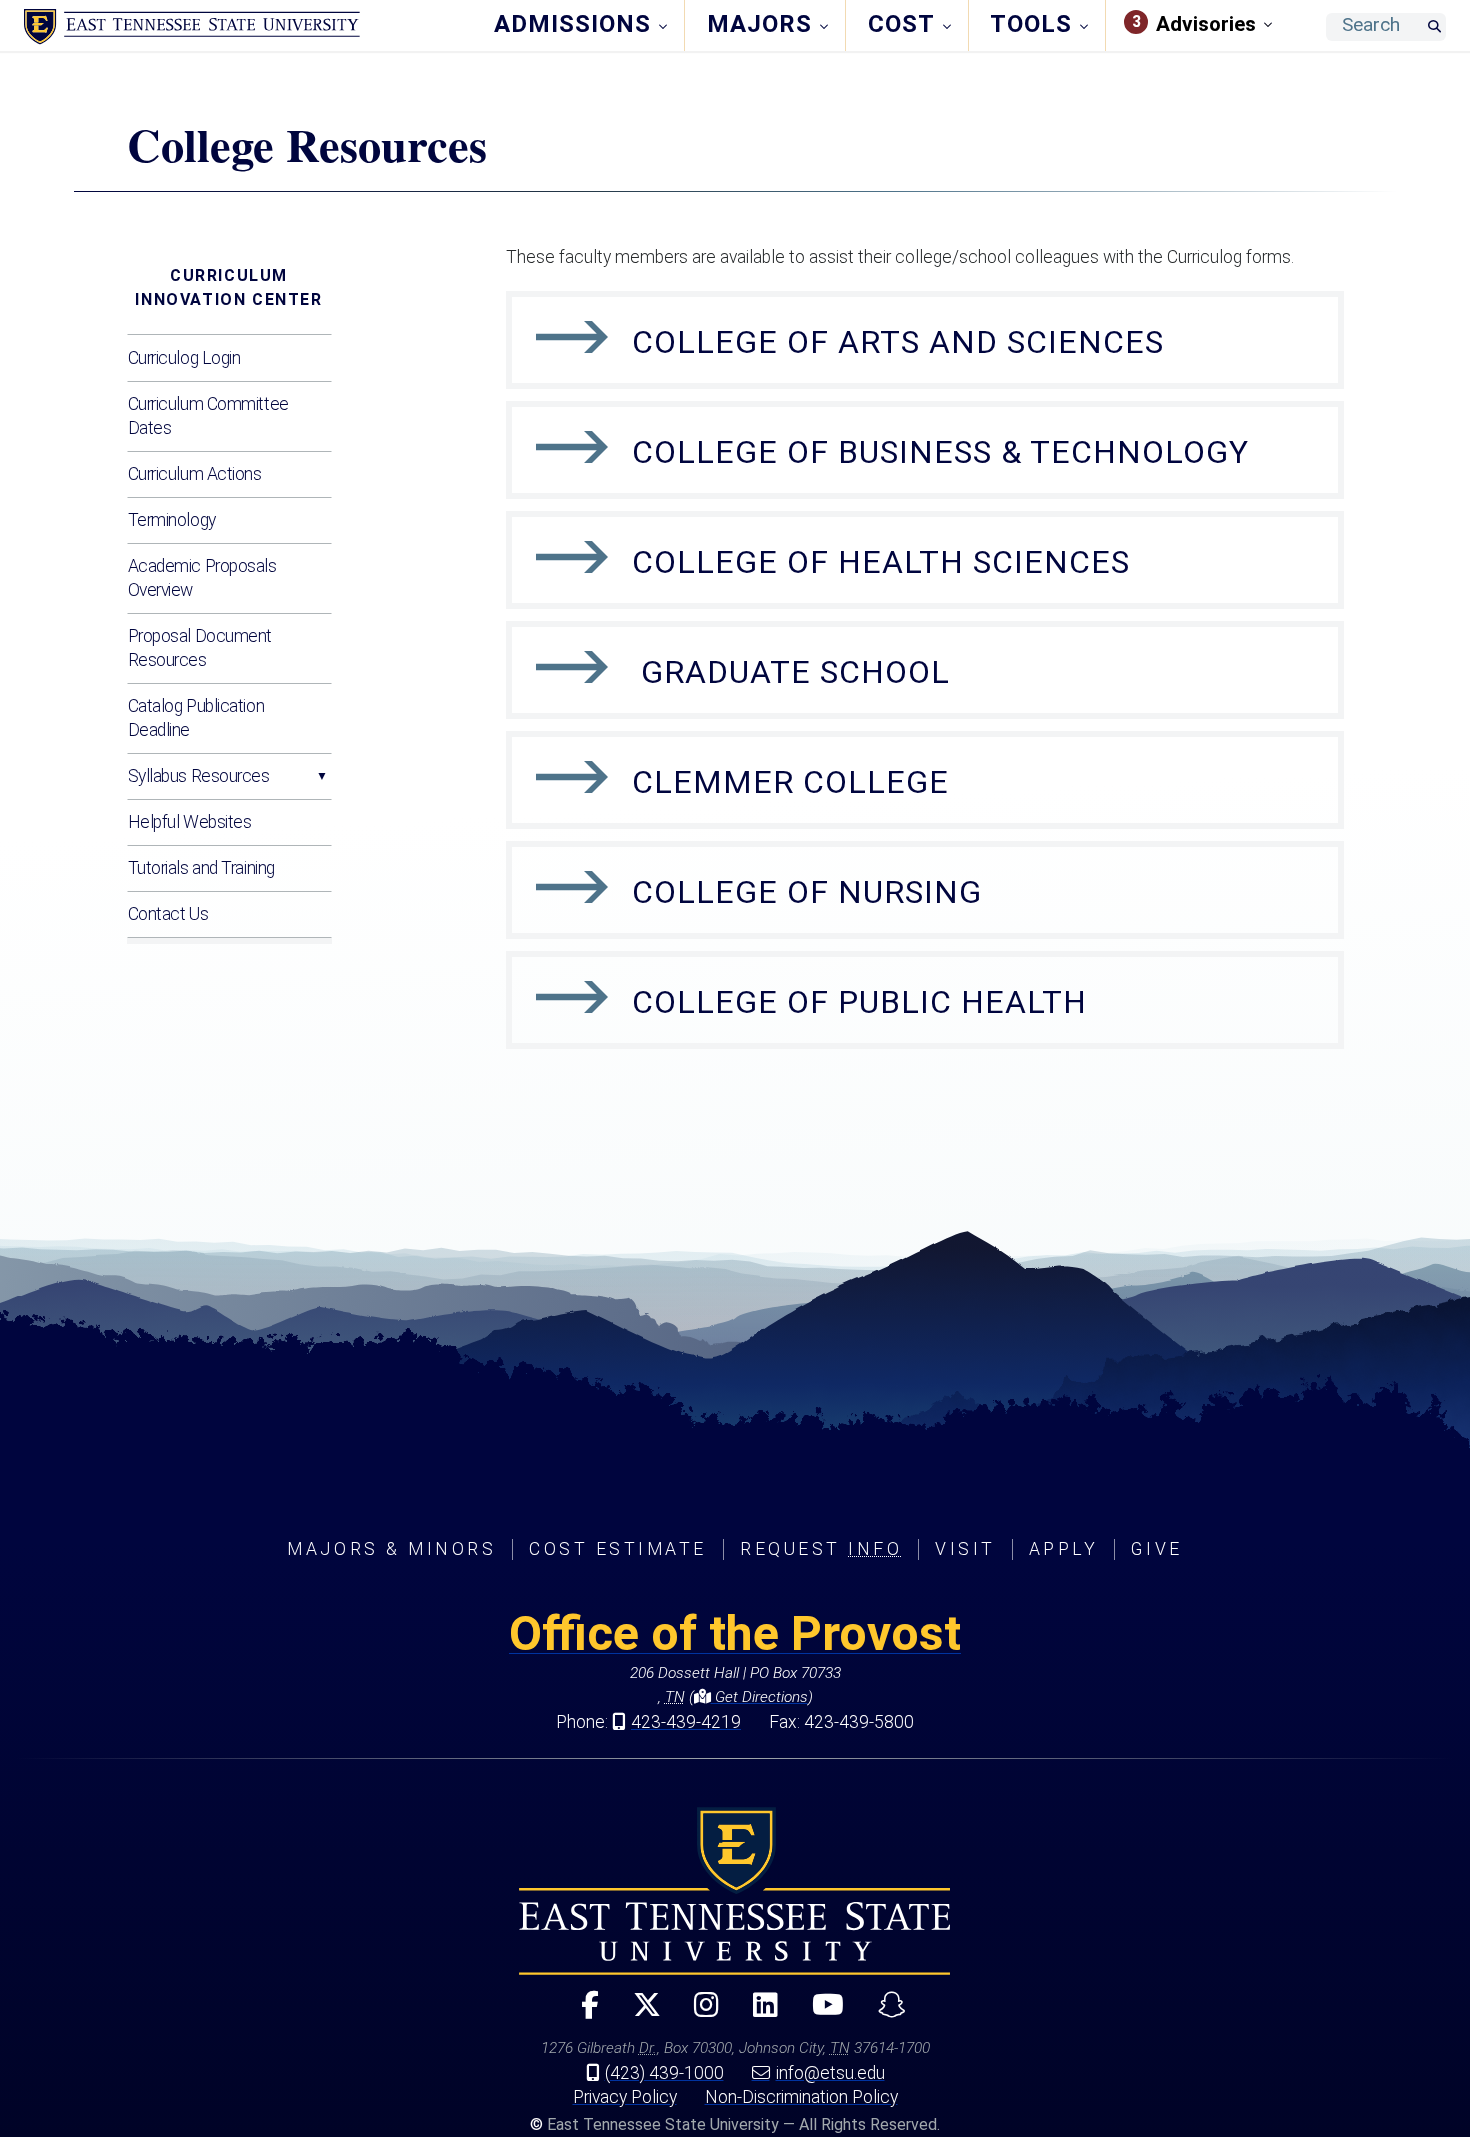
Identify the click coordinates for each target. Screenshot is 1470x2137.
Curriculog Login (184, 358)
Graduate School (791, 672)
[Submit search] (1434, 27)
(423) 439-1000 (664, 2073)
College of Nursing (807, 892)
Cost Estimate (618, 1549)
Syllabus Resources (199, 776)
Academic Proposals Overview (202, 578)
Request (821, 1549)
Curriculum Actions (195, 474)
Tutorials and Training (201, 868)
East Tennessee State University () (192, 27)
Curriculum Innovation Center (228, 287)
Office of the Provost (735, 1633)
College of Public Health (859, 1002)
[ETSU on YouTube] (820, 2013)
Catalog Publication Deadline (196, 718)
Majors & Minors (391, 1549)
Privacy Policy (625, 2097)
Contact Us (168, 914)
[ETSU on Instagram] (698, 2013)
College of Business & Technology (940, 452)
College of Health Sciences (881, 562)
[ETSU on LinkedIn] (757, 2013)
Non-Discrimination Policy (801, 2097)
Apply (1064, 1549)
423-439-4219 (686, 1722)
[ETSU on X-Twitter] (638, 2013)
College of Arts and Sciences (898, 342)
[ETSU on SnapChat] (884, 2013)
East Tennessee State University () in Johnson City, (735, 1891)
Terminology (172, 520)
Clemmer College (790, 782)
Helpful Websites (190, 822)
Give (1156, 1549)
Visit (965, 1549)
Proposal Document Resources (200, 648)
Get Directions (759, 1697)
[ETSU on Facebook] (581, 2013)
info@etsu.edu (830, 2073)
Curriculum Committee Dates (208, 416)
